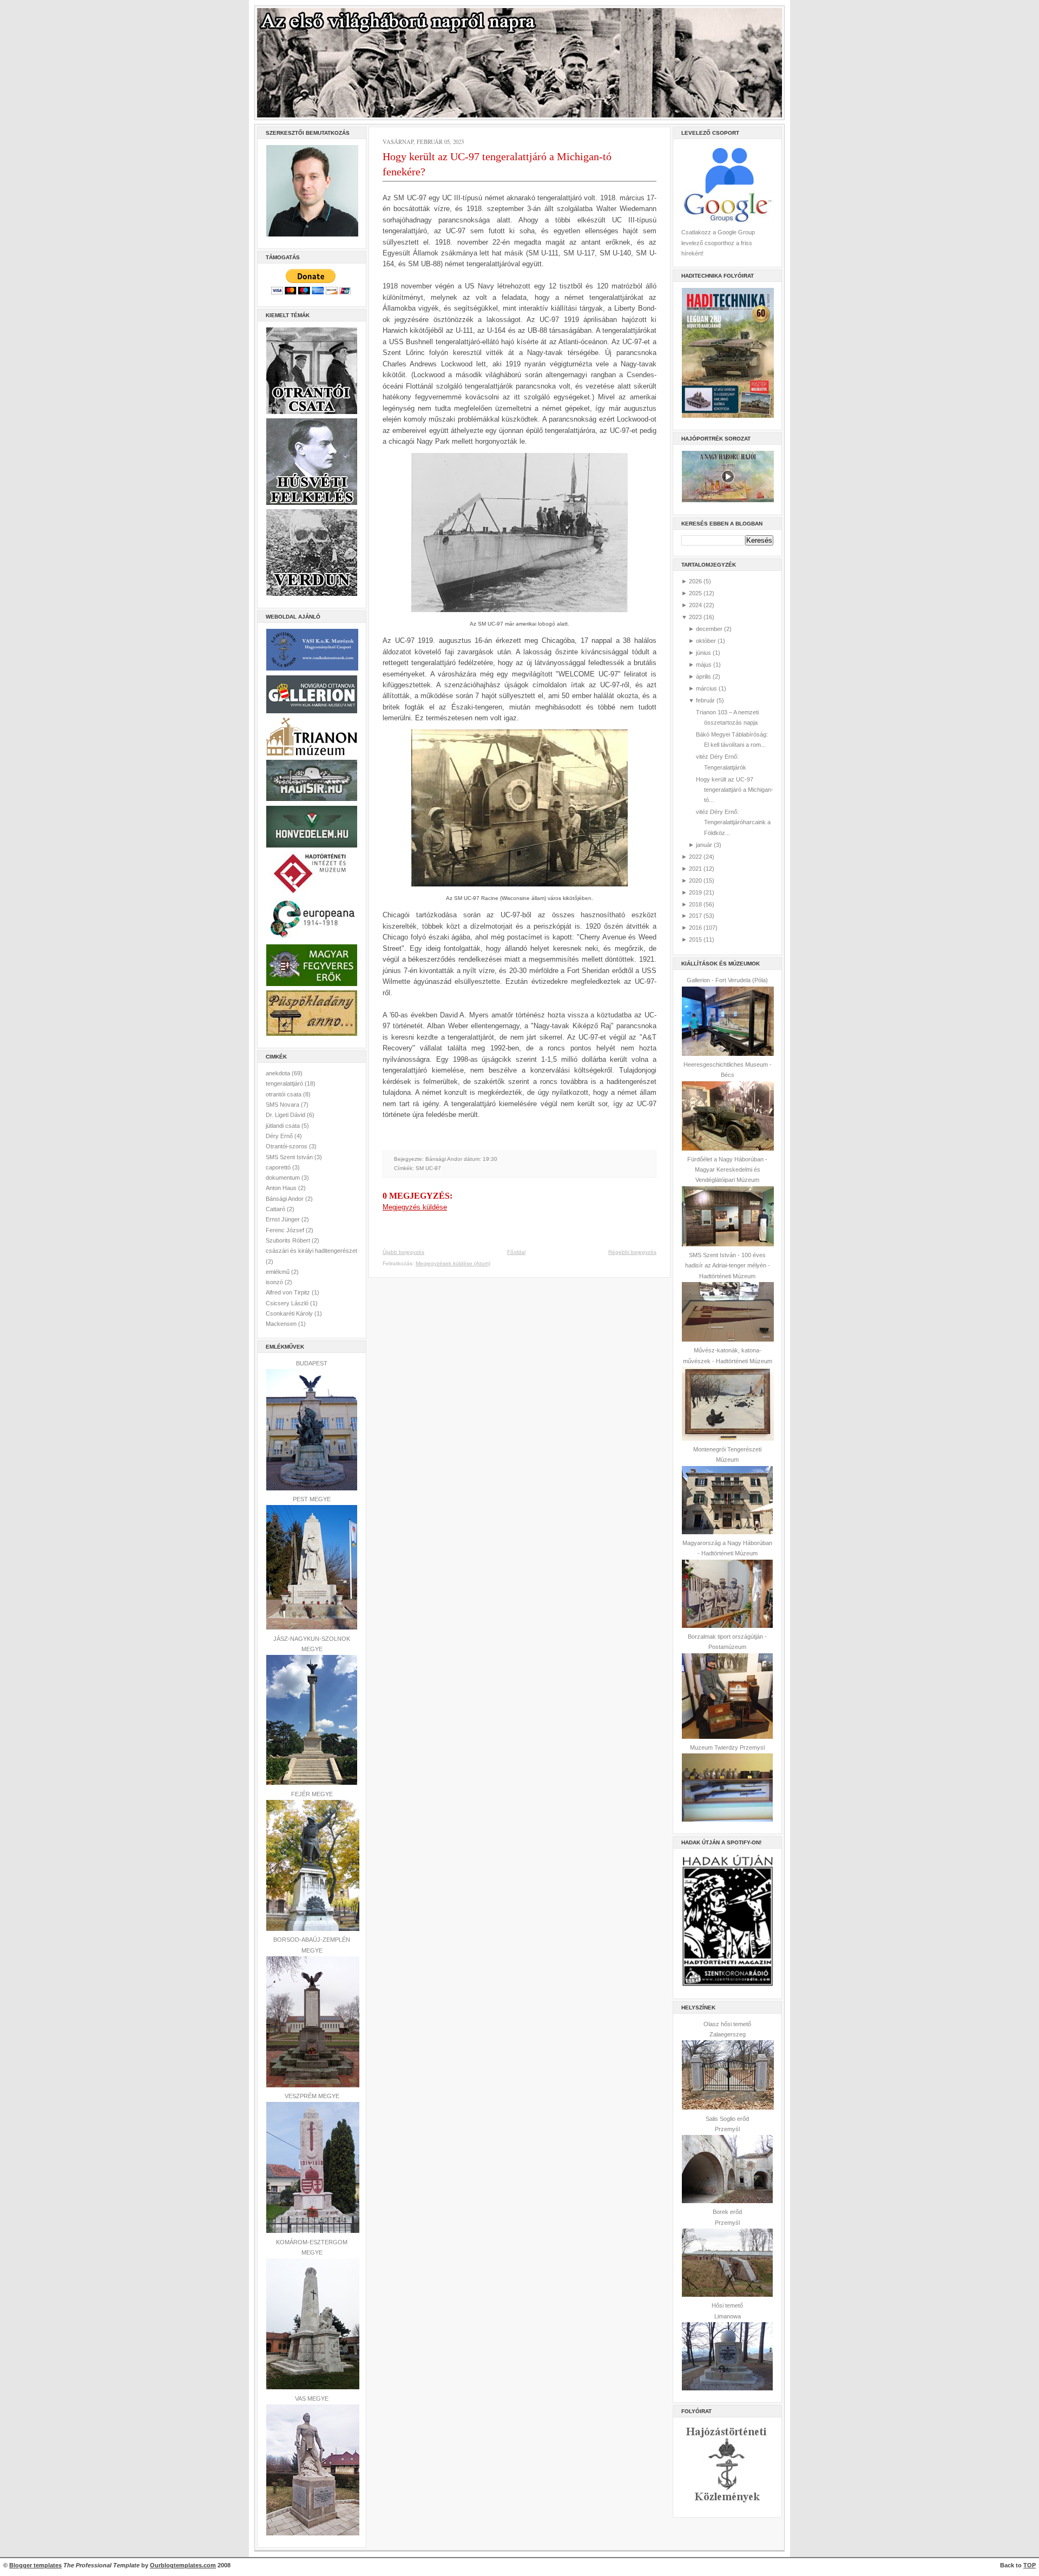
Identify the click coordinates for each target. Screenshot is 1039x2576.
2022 (695, 857)
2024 (695, 605)
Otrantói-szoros (287, 1146)
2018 (695, 904)
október (706, 641)
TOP (1030, 2565)
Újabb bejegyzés (403, 1252)
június (703, 653)
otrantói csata (284, 1094)
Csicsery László (288, 1303)
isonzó (275, 1282)
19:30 (490, 1159)
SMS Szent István (290, 1157)
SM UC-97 (428, 1168)
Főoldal (516, 1252)
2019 (695, 892)
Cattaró (276, 1209)
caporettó (279, 1167)
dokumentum (284, 1178)
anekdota (279, 1073)
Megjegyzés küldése (415, 1207)
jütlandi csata (284, 1126)
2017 (695, 916)
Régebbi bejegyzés (632, 1252)
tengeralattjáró (285, 1083)
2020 (695, 880)
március (706, 688)
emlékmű (278, 1272)
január (704, 845)
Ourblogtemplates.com (183, 2565)
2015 (695, 939)
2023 (695, 617)
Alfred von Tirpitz (289, 1292)
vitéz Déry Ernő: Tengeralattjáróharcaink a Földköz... (733, 822)
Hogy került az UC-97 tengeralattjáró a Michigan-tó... (735, 790)
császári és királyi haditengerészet (311, 1251)
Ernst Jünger (284, 1219)
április (703, 676)
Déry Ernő (280, 1136)
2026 (695, 581)
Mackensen (282, 1324)
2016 (695, 928)
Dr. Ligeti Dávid (286, 1115)
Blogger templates (35, 2565)
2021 (695, 869)
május (704, 665)
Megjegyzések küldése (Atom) (453, 1263)
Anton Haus (282, 1188)
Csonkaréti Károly (290, 1313)
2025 (695, 593)
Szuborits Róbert (289, 1240)
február (705, 700)
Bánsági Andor (285, 1199)
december (709, 629)
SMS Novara (283, 1105)
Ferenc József (286, 1230)
